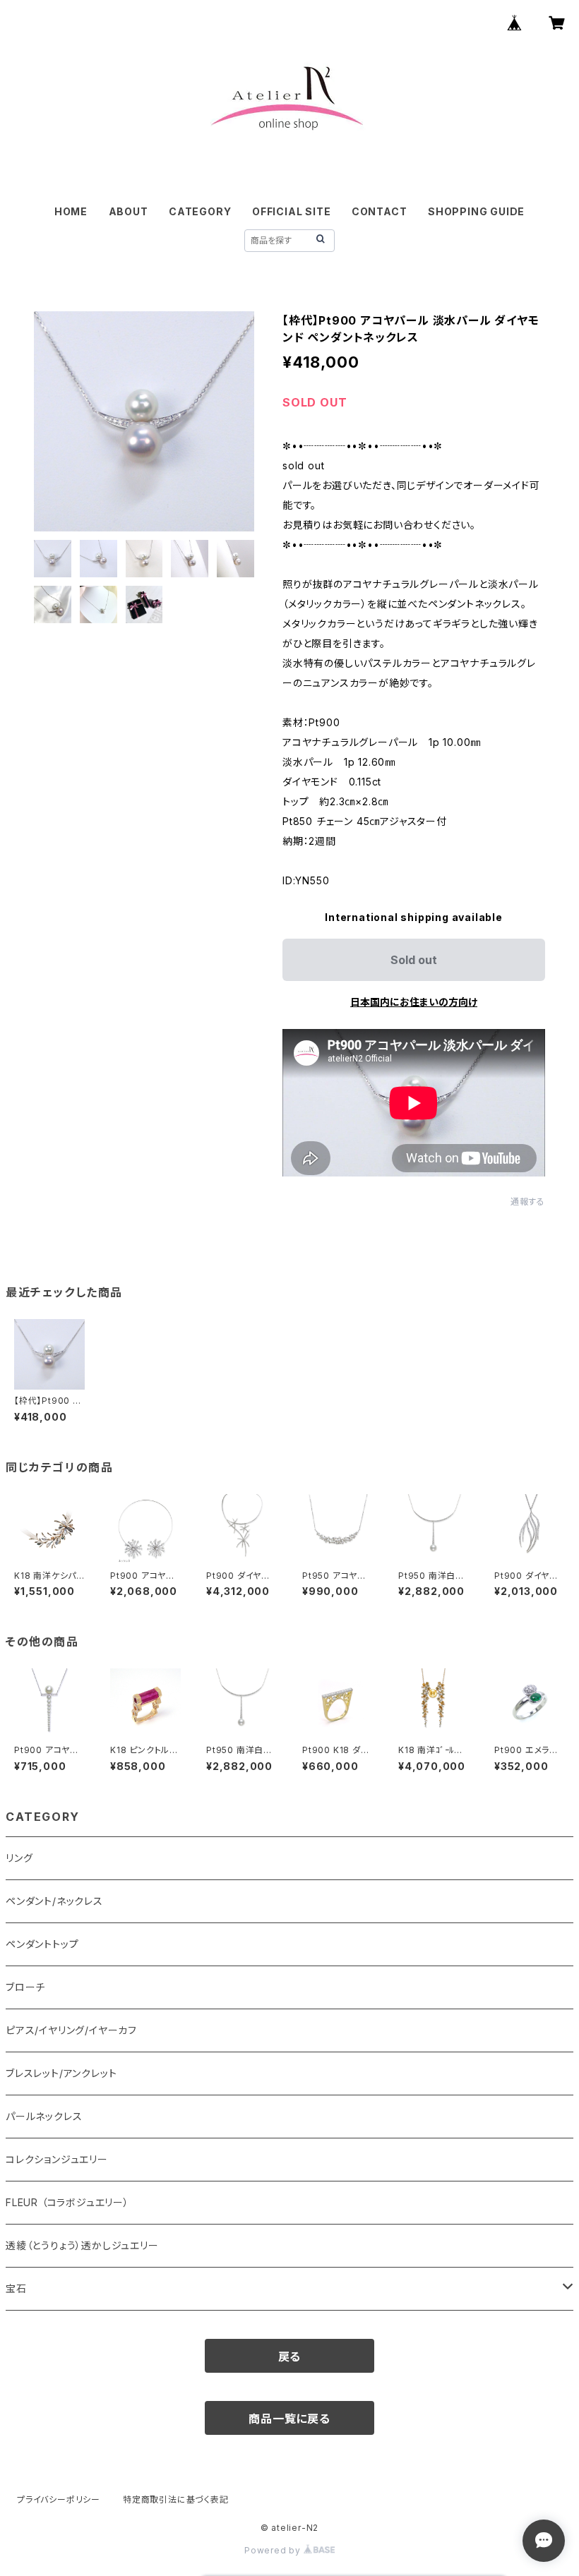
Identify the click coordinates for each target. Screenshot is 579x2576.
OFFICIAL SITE (291, 211)
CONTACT (380, 211)
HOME (71, 211)
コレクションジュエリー (57, 2159)
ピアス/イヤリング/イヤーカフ (71, 2030)
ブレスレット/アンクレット (61, 2073)
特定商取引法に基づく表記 (176, 2499)
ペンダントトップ (42, 1944)
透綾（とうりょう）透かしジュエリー (82, 2245)
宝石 (16, 2288)
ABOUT (129, 211)
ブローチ (25, 1987)
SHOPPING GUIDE (476, 211)
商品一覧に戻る (289, 2419)
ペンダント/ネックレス (54, 1901)
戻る (290, 2357)
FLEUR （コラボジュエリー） (67, 2202)
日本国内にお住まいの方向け (414, 1002)
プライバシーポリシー (59, 2499)
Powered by (274, 2550)
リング (19, 1858)
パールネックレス (44, 2116)
